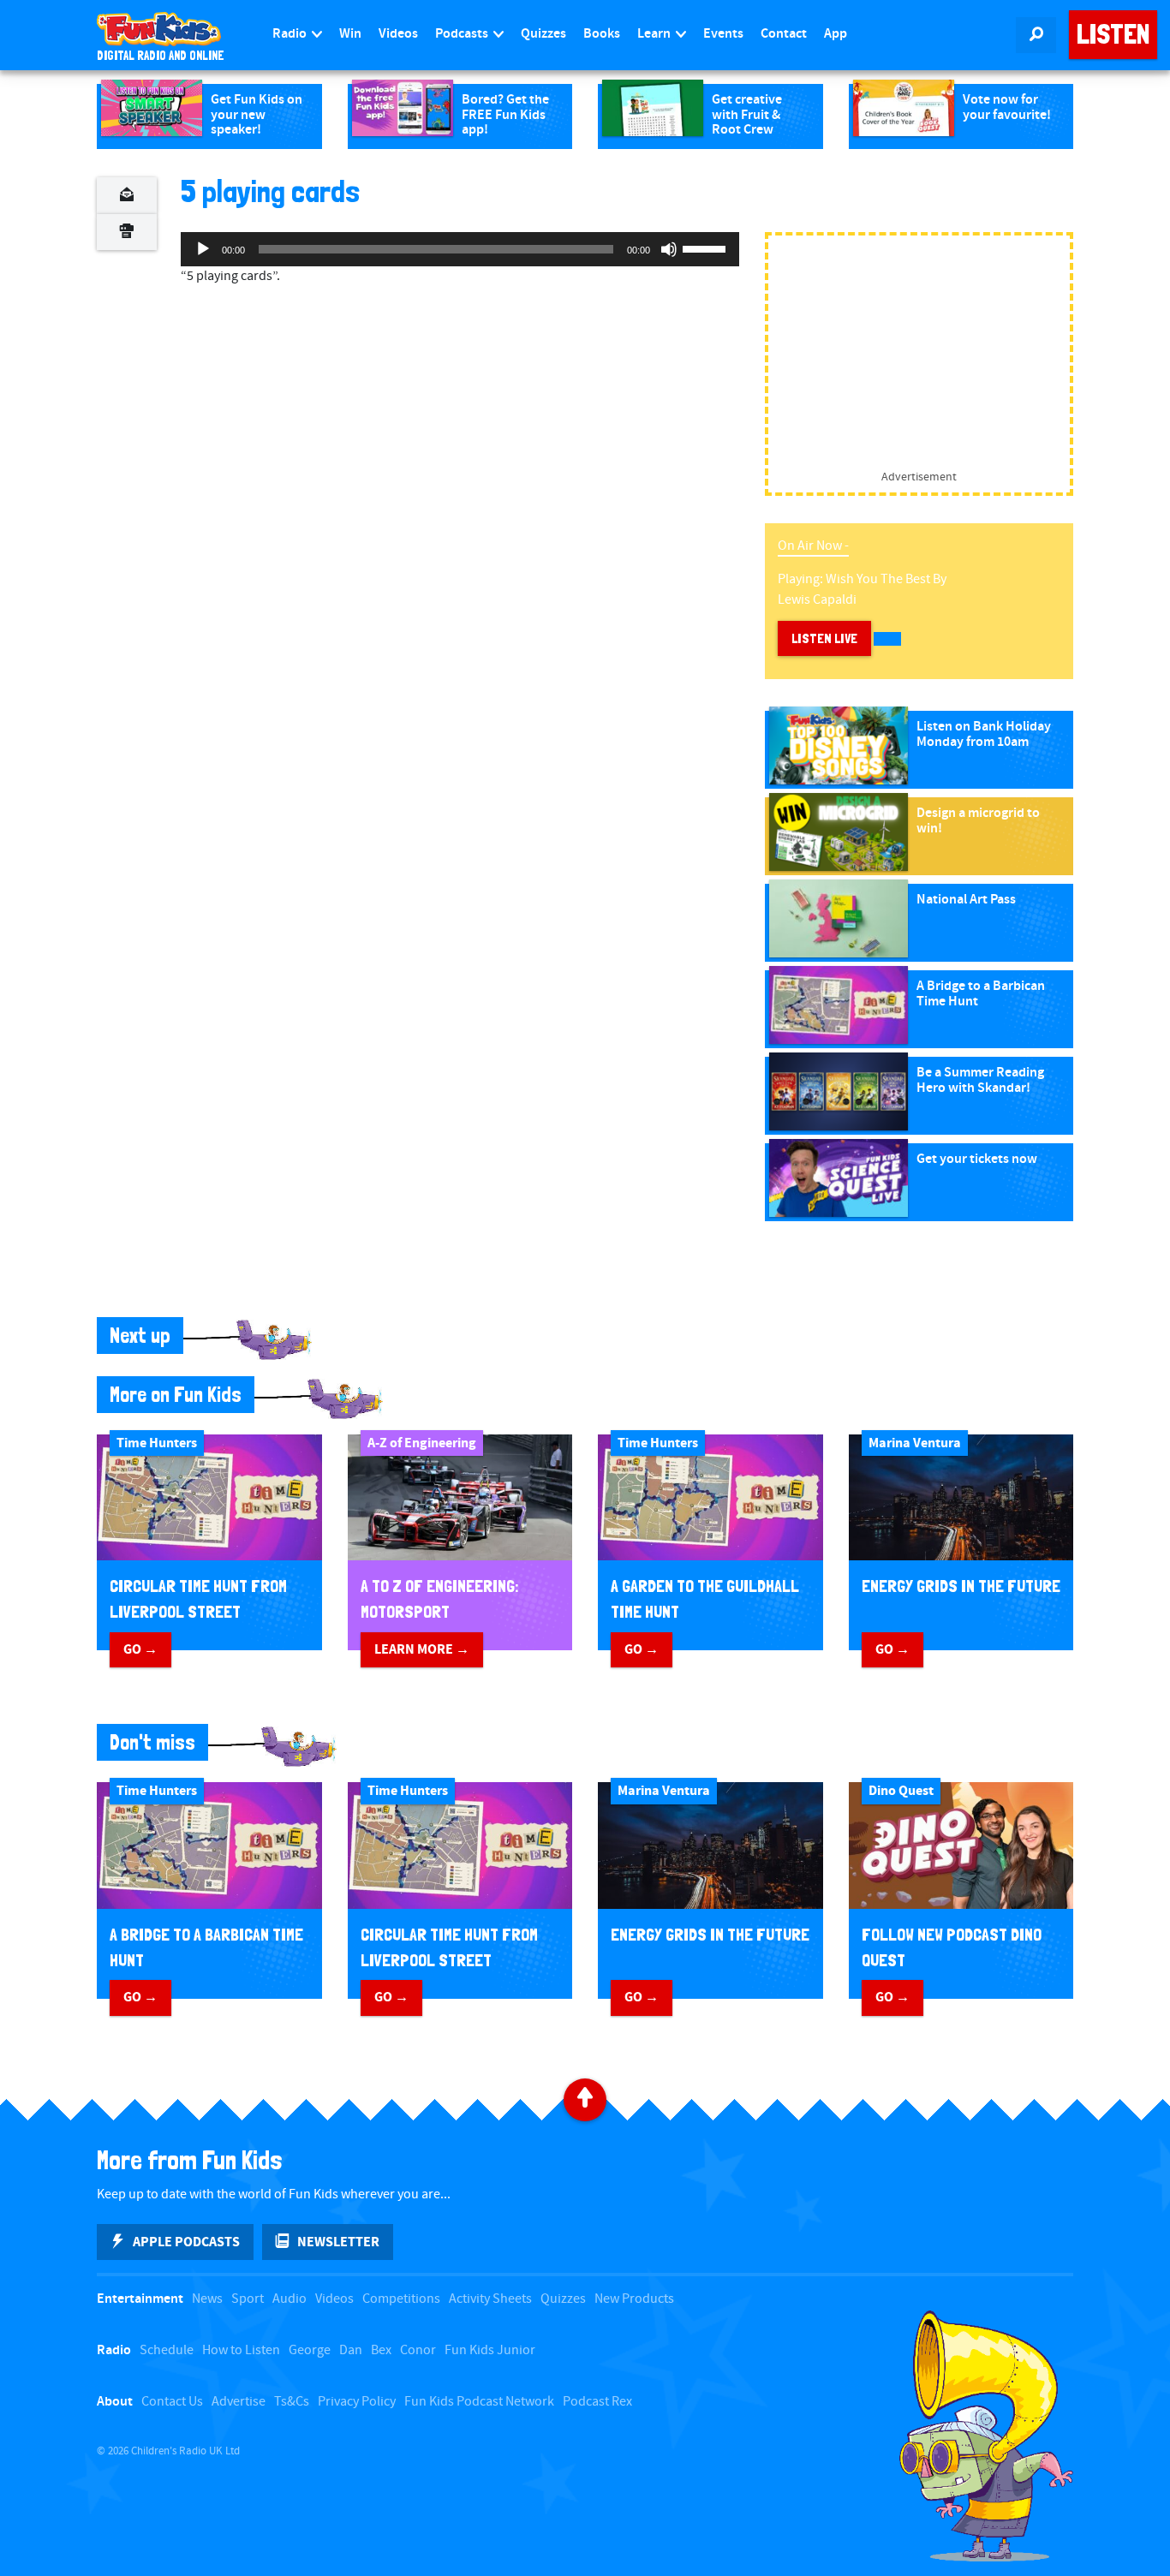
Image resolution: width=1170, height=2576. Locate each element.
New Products (634, 2299)
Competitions (401, 2299)
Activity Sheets (490, 2299)
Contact (784, 34)
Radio (291, 34)
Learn (655, 34)
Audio (290, 2299)
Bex (381, 2350)
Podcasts (463, 34)
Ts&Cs (292, 2402)
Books (602, 34)
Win (350, 34)
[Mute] (669, 249)
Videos (398, 34)
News (207, 2299)
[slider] (707, 247)
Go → (140, 1649)
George (310, 2350)
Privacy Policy (357, 2402)
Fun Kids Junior (490, 2350)
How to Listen (241, 2350)
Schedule (167, 2350)
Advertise (239, 2402)
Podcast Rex (597, 2402)
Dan (351, 2350)
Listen (1113, 34)
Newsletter (338, 2242)
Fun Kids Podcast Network (479, 2402)
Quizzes (543, 34)
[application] (460, 249)
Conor (418, 2350)
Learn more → (422, 1649)
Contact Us (172, 2402)
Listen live (824, 638)
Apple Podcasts (186, 2242)
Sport (248, 2299)
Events (723, 34)
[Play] (203, 249)
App (836, 34)
